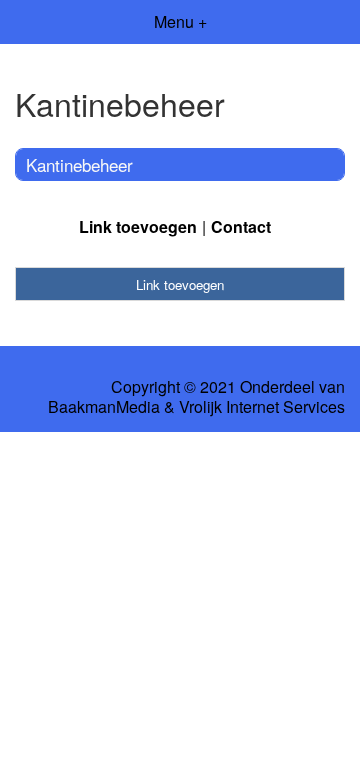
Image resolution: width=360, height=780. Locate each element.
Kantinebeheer (79, 164)
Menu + (180, 21)
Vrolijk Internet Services (262, 407)
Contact (241, 226)
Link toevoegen (138, 226)
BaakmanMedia (104, 407)
